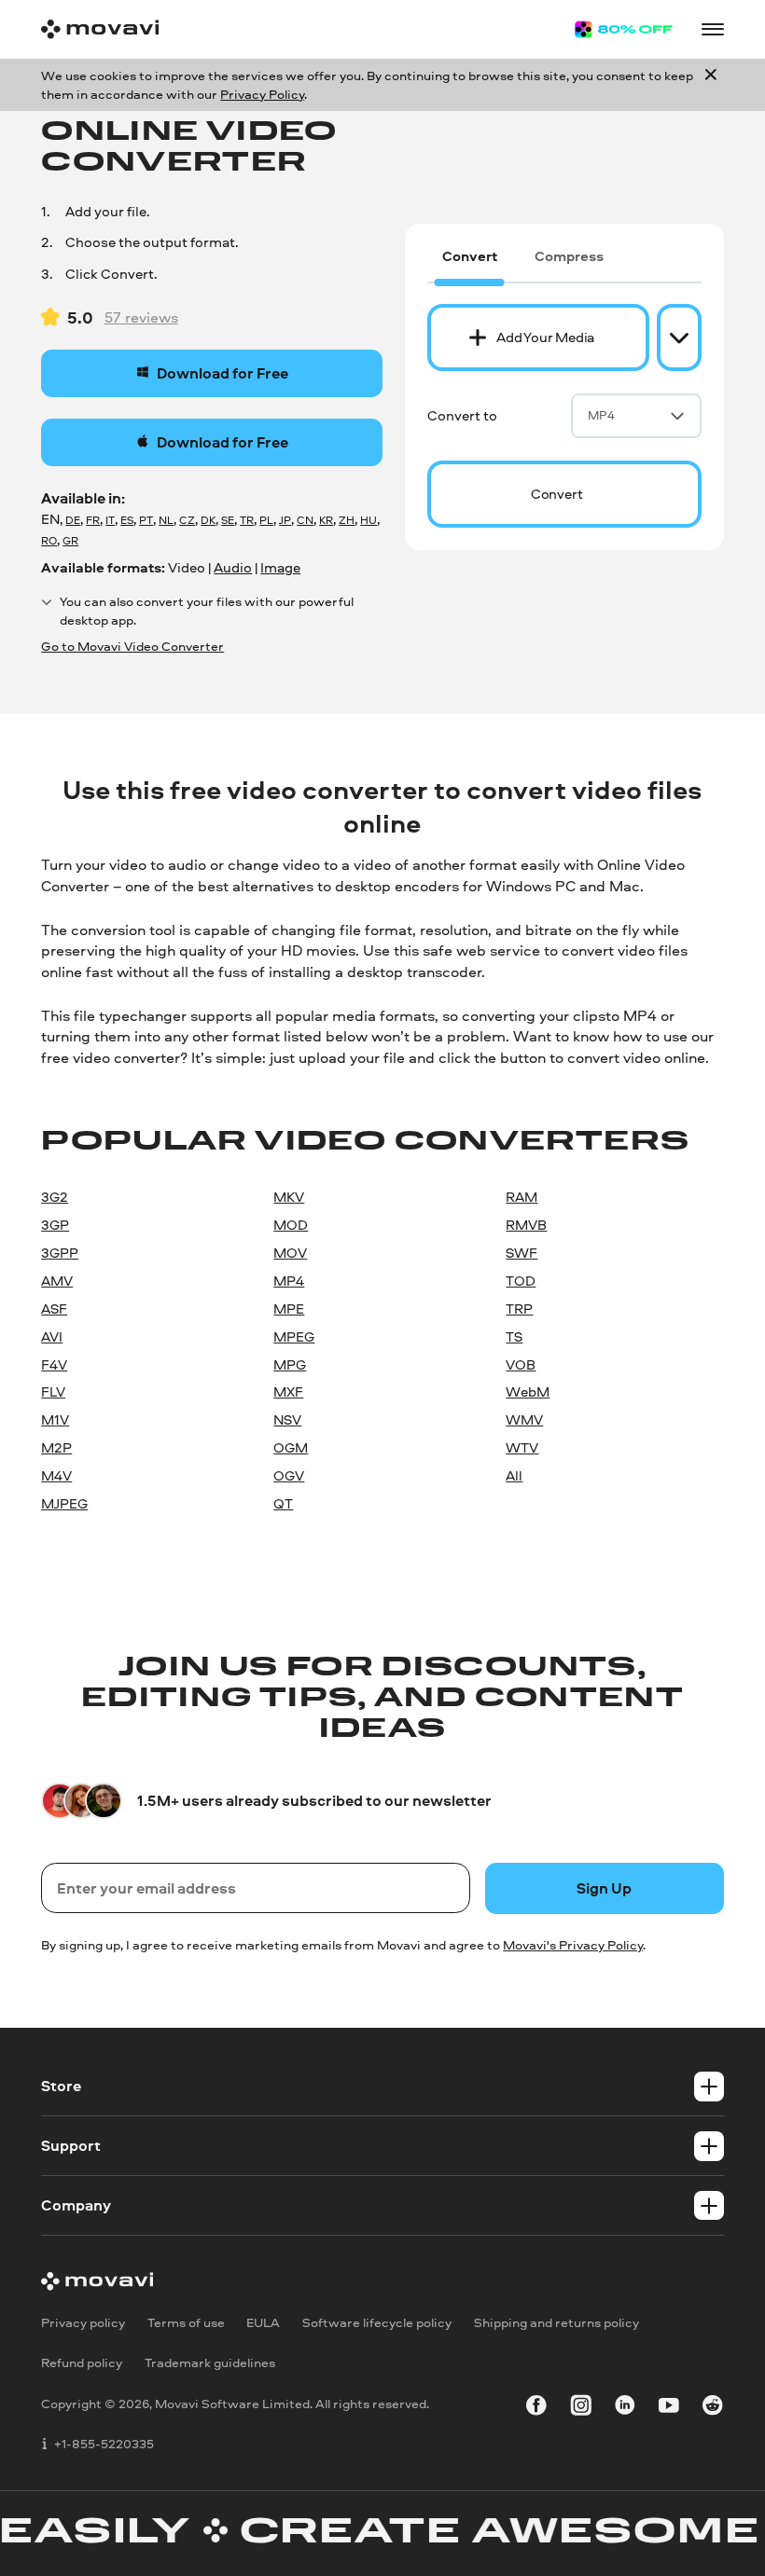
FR (93, 520)
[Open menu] (713, 30)
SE (228, 520)
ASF (54, 1309)
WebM (528, 1391)
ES (127, 520)
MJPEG (64, 1503)
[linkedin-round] (625, 2407)
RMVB (526, 1225)
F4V (54, 1364)
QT (283, 1503)
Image (280, 567)
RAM (522, 1197)
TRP (519, 1309)
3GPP (60, 1253)
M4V (56, 1475)
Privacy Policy (262, 94)
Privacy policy (83, 2321)
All (514, 1475)
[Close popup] (711, 85)
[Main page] (100, 29)
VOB (521, 1364)
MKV (289, 1197)
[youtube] (669, 2407)
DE (73, 520)
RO (49, 541)
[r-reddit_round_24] (713, 2407)
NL (166, 520)
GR (70, 541)
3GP (55, 1225)
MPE (289, 1309)
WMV (524, 1419)
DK (208, 520)
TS (514, 1336)
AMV (57, 1281)
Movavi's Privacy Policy (573, 1944)
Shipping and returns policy (556, 2321)
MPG (290, 1364)
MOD (291, 1225)
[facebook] (536, 2407)
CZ (187, 520)
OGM (291, 1447)
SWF (522, 1253)
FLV (53, 1391)
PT (146, 520)
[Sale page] (624, 29)
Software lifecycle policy (377, 2321)
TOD (521, 1281)
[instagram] (581, 2407)
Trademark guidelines (210, 2362)
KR (326, 520)
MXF (288, 1391)
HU (369, 520)
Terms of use (186, 2321)
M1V (55, 1419)
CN (305, 520)
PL (266, 520)
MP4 (601, 415)
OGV (289, 1475)
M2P (56, 1447)
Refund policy (82, 2362)
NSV (287, 1419)
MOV (290, 1253)
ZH (347, 520)
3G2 (55, 1197)
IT (110, 520)
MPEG (294, 1336)
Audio (233, 567)
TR (247, 520)
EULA (263, 2321)
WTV (522, 1447)
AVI (52, 1336)
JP (285, 520)
